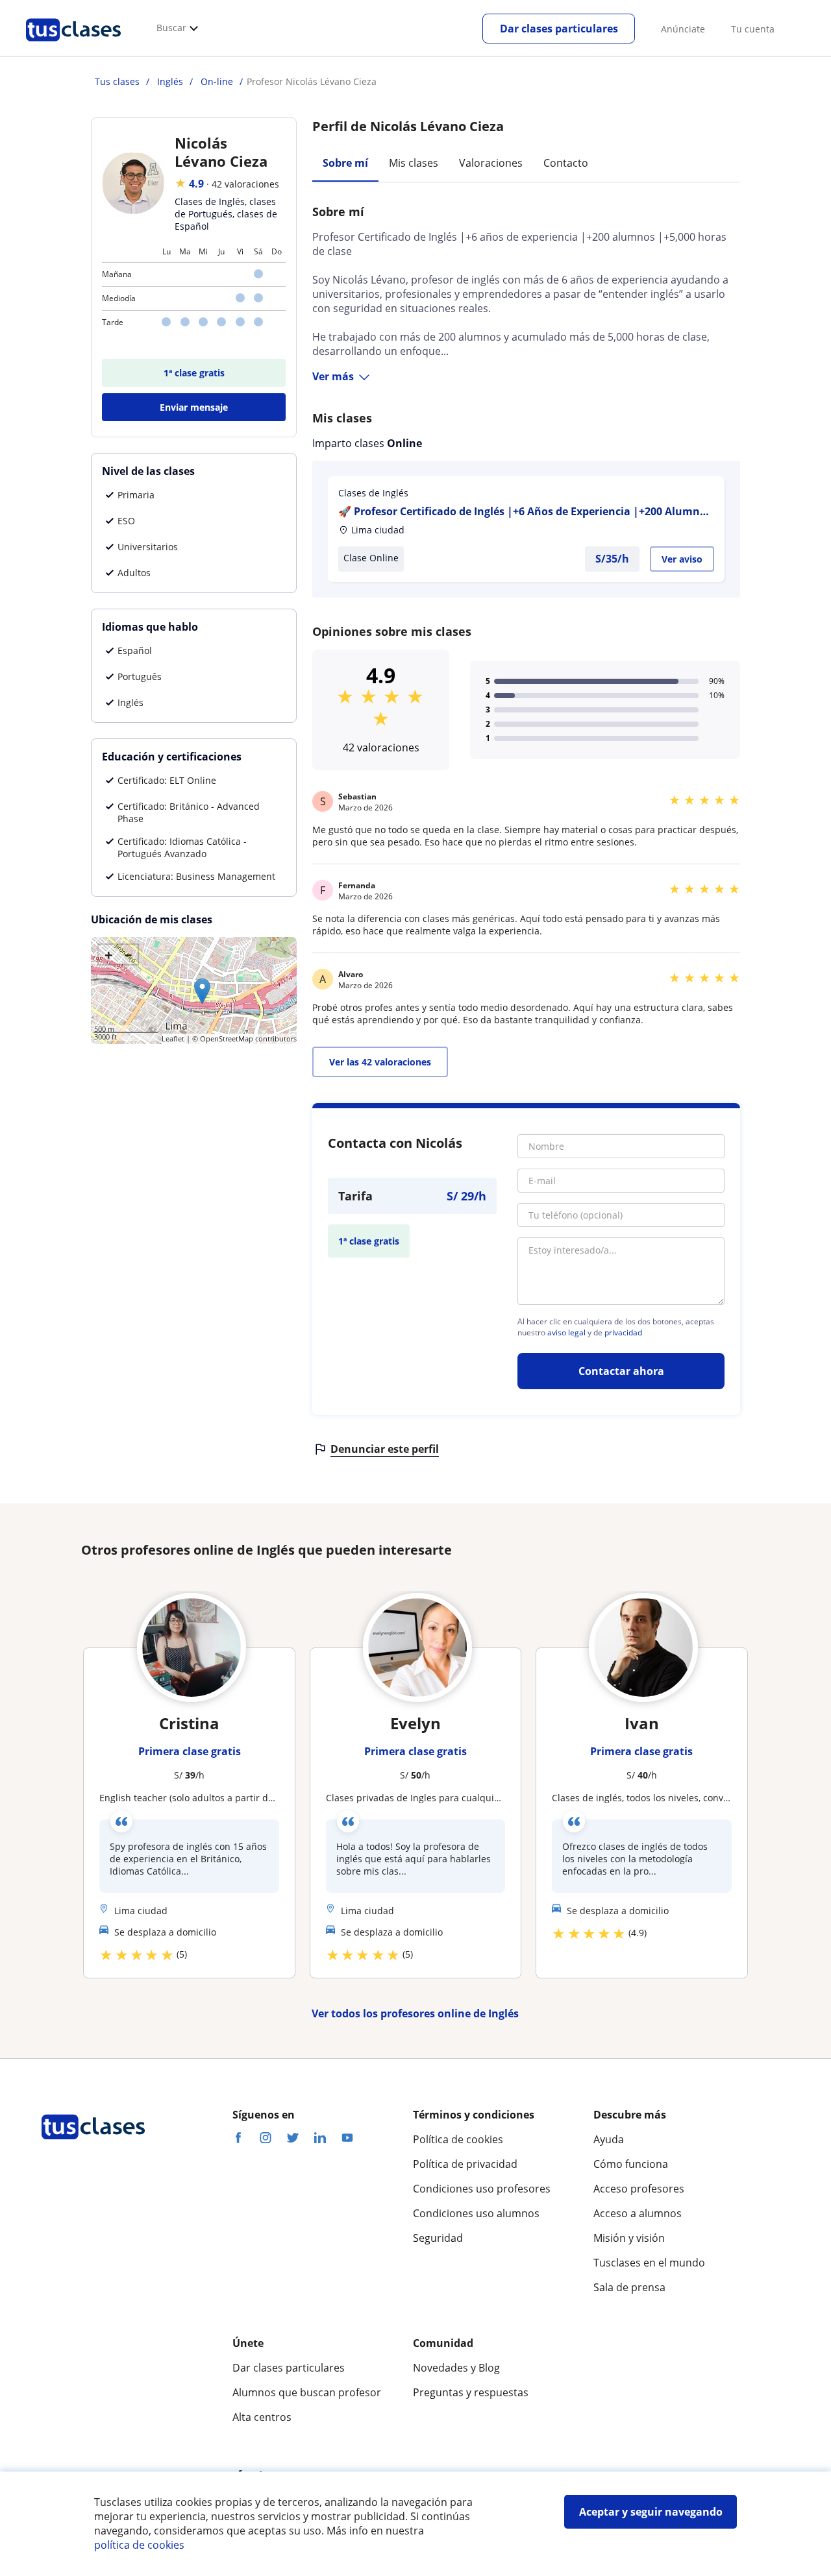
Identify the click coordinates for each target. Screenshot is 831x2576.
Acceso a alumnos (638, 2213)
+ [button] (109, 954)
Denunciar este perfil (385, 1449)
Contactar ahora (621, 1371)
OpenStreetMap (227, 1039)
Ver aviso (682, 559)
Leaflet (173, 1039)
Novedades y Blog (456, 2368)
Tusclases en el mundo (649, 2263)
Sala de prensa (629, 2287)
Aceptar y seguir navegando (651, 2512)
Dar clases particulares (559, 29)
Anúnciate (683, 29)
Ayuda (609, 2139)
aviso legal (566, 1333)
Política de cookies (458, 2139)
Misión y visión (629, 2238)
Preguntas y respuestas (471, 2392)
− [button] (128, 954)
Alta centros (262, 2417)
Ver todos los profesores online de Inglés (415, 2013)
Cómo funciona (631, 2164)
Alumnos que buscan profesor (307, 2392)
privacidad (623, 1333)
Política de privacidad (465, 2164)
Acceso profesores (639, 2189)
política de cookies (139, 2545)
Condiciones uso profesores (482, 2189)
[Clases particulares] (73, 46)
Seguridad (438, 2238)
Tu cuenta (753, 29)
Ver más (333, 376)
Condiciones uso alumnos (476, 2213)
